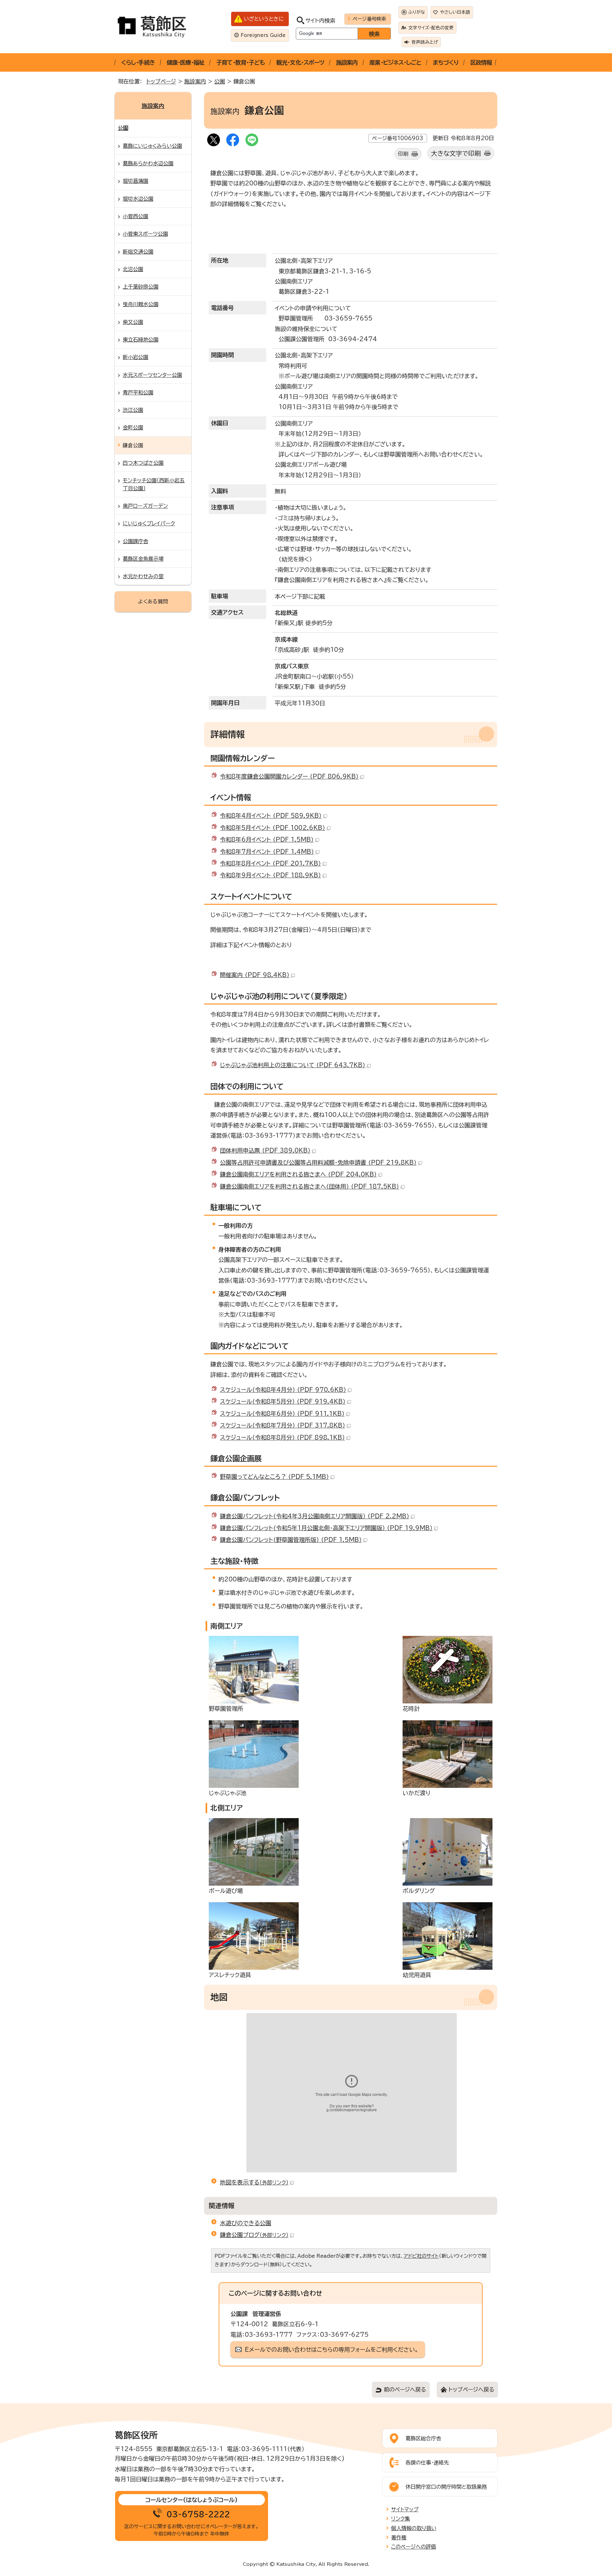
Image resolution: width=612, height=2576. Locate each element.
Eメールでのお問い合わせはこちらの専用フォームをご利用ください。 (332, 2349)
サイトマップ (405, 2509)
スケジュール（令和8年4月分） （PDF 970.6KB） (283, 1390)
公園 (220, 81)
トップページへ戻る (471, 2389)
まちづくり (446, 62)
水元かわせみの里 (143, 576)
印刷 (403, 154)
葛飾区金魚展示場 (143, 559)
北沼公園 (133, 269)
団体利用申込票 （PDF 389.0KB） (265, 1150)
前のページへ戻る (405, 2389)
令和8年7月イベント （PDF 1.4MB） (267, 852)
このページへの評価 (414, 2547)
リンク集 (401, 2519)
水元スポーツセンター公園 (152, 375)
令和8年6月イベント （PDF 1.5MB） (267, 839)
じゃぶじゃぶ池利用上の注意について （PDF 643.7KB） (293, 1065)
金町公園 (133, 428)
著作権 (399, 2537)
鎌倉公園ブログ (254, 2235)
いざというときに (264, 19)
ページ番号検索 (369, 19)
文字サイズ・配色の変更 (431, 28)
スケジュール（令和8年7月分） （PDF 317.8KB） (283, 1425)
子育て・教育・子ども (240, 62)
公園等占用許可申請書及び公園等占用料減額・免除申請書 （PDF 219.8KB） (318, 1162)
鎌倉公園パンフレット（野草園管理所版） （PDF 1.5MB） (291, 1540)
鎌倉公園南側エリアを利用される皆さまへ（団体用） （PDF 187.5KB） (310, 1186)
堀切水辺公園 (138, 199)
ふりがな (417, 12)
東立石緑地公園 (141, 340)
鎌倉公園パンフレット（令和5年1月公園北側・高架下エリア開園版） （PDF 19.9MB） (326, 1528)
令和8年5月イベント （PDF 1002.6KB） (273, 828)
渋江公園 (133, 410)
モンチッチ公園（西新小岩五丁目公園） (154, 484)
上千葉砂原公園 (141, 287)
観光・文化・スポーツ (300, 62)
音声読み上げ (425, 42)
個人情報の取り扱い (414, 2528)
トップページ (161, 81)
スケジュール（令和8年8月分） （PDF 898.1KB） (282, 1437)
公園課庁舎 (135, 541)
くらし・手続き (138, 62)
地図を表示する (254, 2182)
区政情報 (481, 62)
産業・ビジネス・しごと (395, 62)
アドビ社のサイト (421, 2256)
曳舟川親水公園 (141, 304)
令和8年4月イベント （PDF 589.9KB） (271, 816)
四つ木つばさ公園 (143, 463)
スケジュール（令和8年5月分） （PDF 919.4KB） (283, 1401)
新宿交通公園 (138, 252)
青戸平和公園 (138, 392)
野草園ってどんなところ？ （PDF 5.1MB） (274, 1477)
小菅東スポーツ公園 (145, 234)
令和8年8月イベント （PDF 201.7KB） (270, 863)
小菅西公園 (135, 216)
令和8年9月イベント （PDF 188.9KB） (270, 875)
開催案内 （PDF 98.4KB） (255, 975)
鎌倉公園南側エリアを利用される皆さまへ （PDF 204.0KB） (298, 1174)
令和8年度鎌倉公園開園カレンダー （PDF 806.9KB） (289, 776)
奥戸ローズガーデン (145, 506)
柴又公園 (133, 322)
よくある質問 (153, 601)
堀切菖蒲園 (135, 181)
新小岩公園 (135, 357)
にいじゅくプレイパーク (149, 523)
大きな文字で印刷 (456, 153)
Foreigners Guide (263, 35)
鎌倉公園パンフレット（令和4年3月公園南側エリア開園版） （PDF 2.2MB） (315, 1516)
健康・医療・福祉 (186, 62)
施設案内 (347, 62)
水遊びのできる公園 (246, 2223)
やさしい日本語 (455, 12)
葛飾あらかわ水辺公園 (148, 163)
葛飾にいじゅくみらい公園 (152, 146)
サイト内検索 (320, 21)
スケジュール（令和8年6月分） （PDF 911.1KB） (282, 1414)
